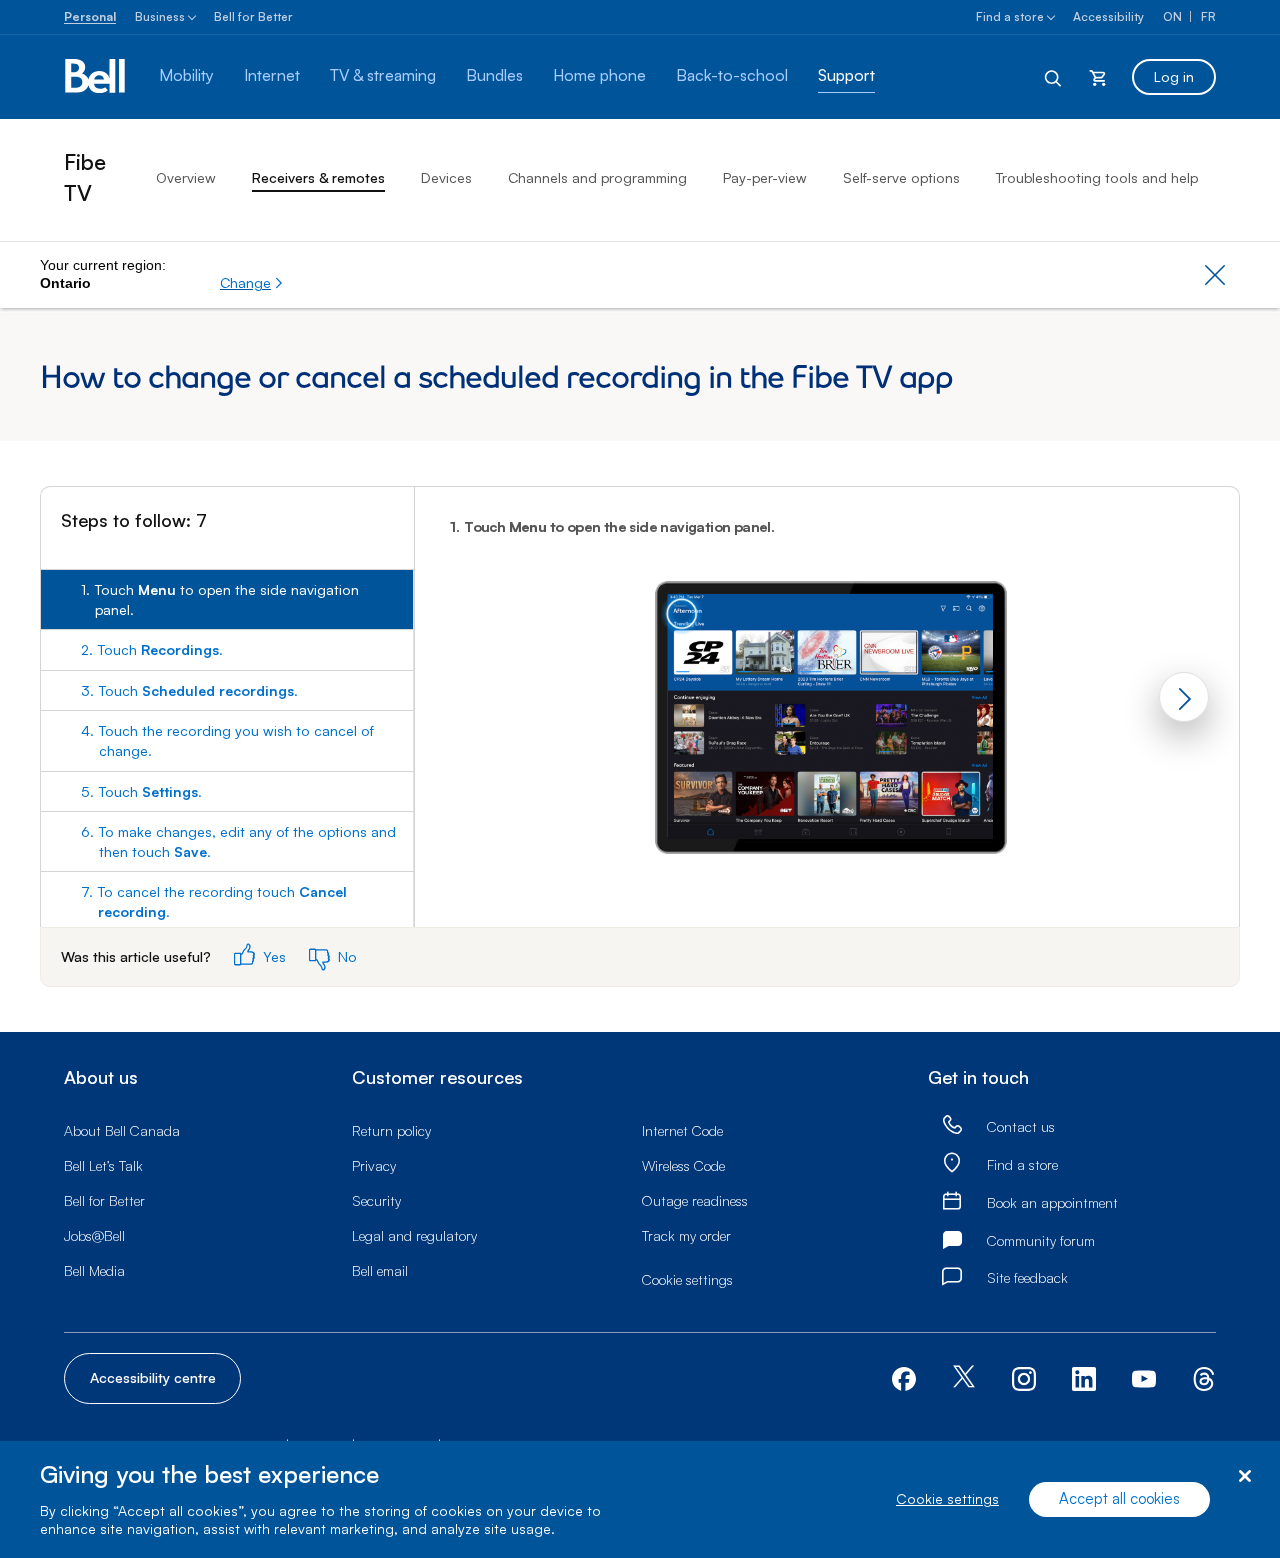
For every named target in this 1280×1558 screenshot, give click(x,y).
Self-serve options (901, 177)
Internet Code (682, 1130)
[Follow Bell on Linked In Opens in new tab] (1084, 1376)
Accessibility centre (153, 1377)
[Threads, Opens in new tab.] (1204, 1376)
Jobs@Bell (94, 1235)
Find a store (1010, 16)
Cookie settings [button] (687, 1279)
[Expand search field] (1054, 77)
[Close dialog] (1244, 1476)
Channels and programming (597, 177)
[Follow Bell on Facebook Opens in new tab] (904, 1376)
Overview (186, 177)
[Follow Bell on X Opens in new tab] (964, 1378)
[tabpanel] (827, 700)
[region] (640, 1499)
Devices (446, 177)
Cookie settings (947, 1499)
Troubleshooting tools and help (1097, 177)
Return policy (391, 1130)
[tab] (227, 599)
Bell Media (94, 1270)
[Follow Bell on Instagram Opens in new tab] (1024, 1379)
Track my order (686, 1235)
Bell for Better (253, 16)
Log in (1174, 76)
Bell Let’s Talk (103, 1165)
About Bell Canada (122, 1130)
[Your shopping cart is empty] (1098, 77)
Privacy (374, 1165)
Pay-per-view (765, 177)
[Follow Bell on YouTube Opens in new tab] (1144, 1376)
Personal (90, 16)
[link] (952, 1125)
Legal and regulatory (414, 1235)
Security (376, 1200)
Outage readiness (695, 1200)
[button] (252, 283)
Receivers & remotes (318, 177)
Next (1184, 697)
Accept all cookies (1119, 1499)
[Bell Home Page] (96, 77)
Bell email (380, 1270)
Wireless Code (683, 1165)
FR (1208, 16)
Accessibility (1108, 16)
